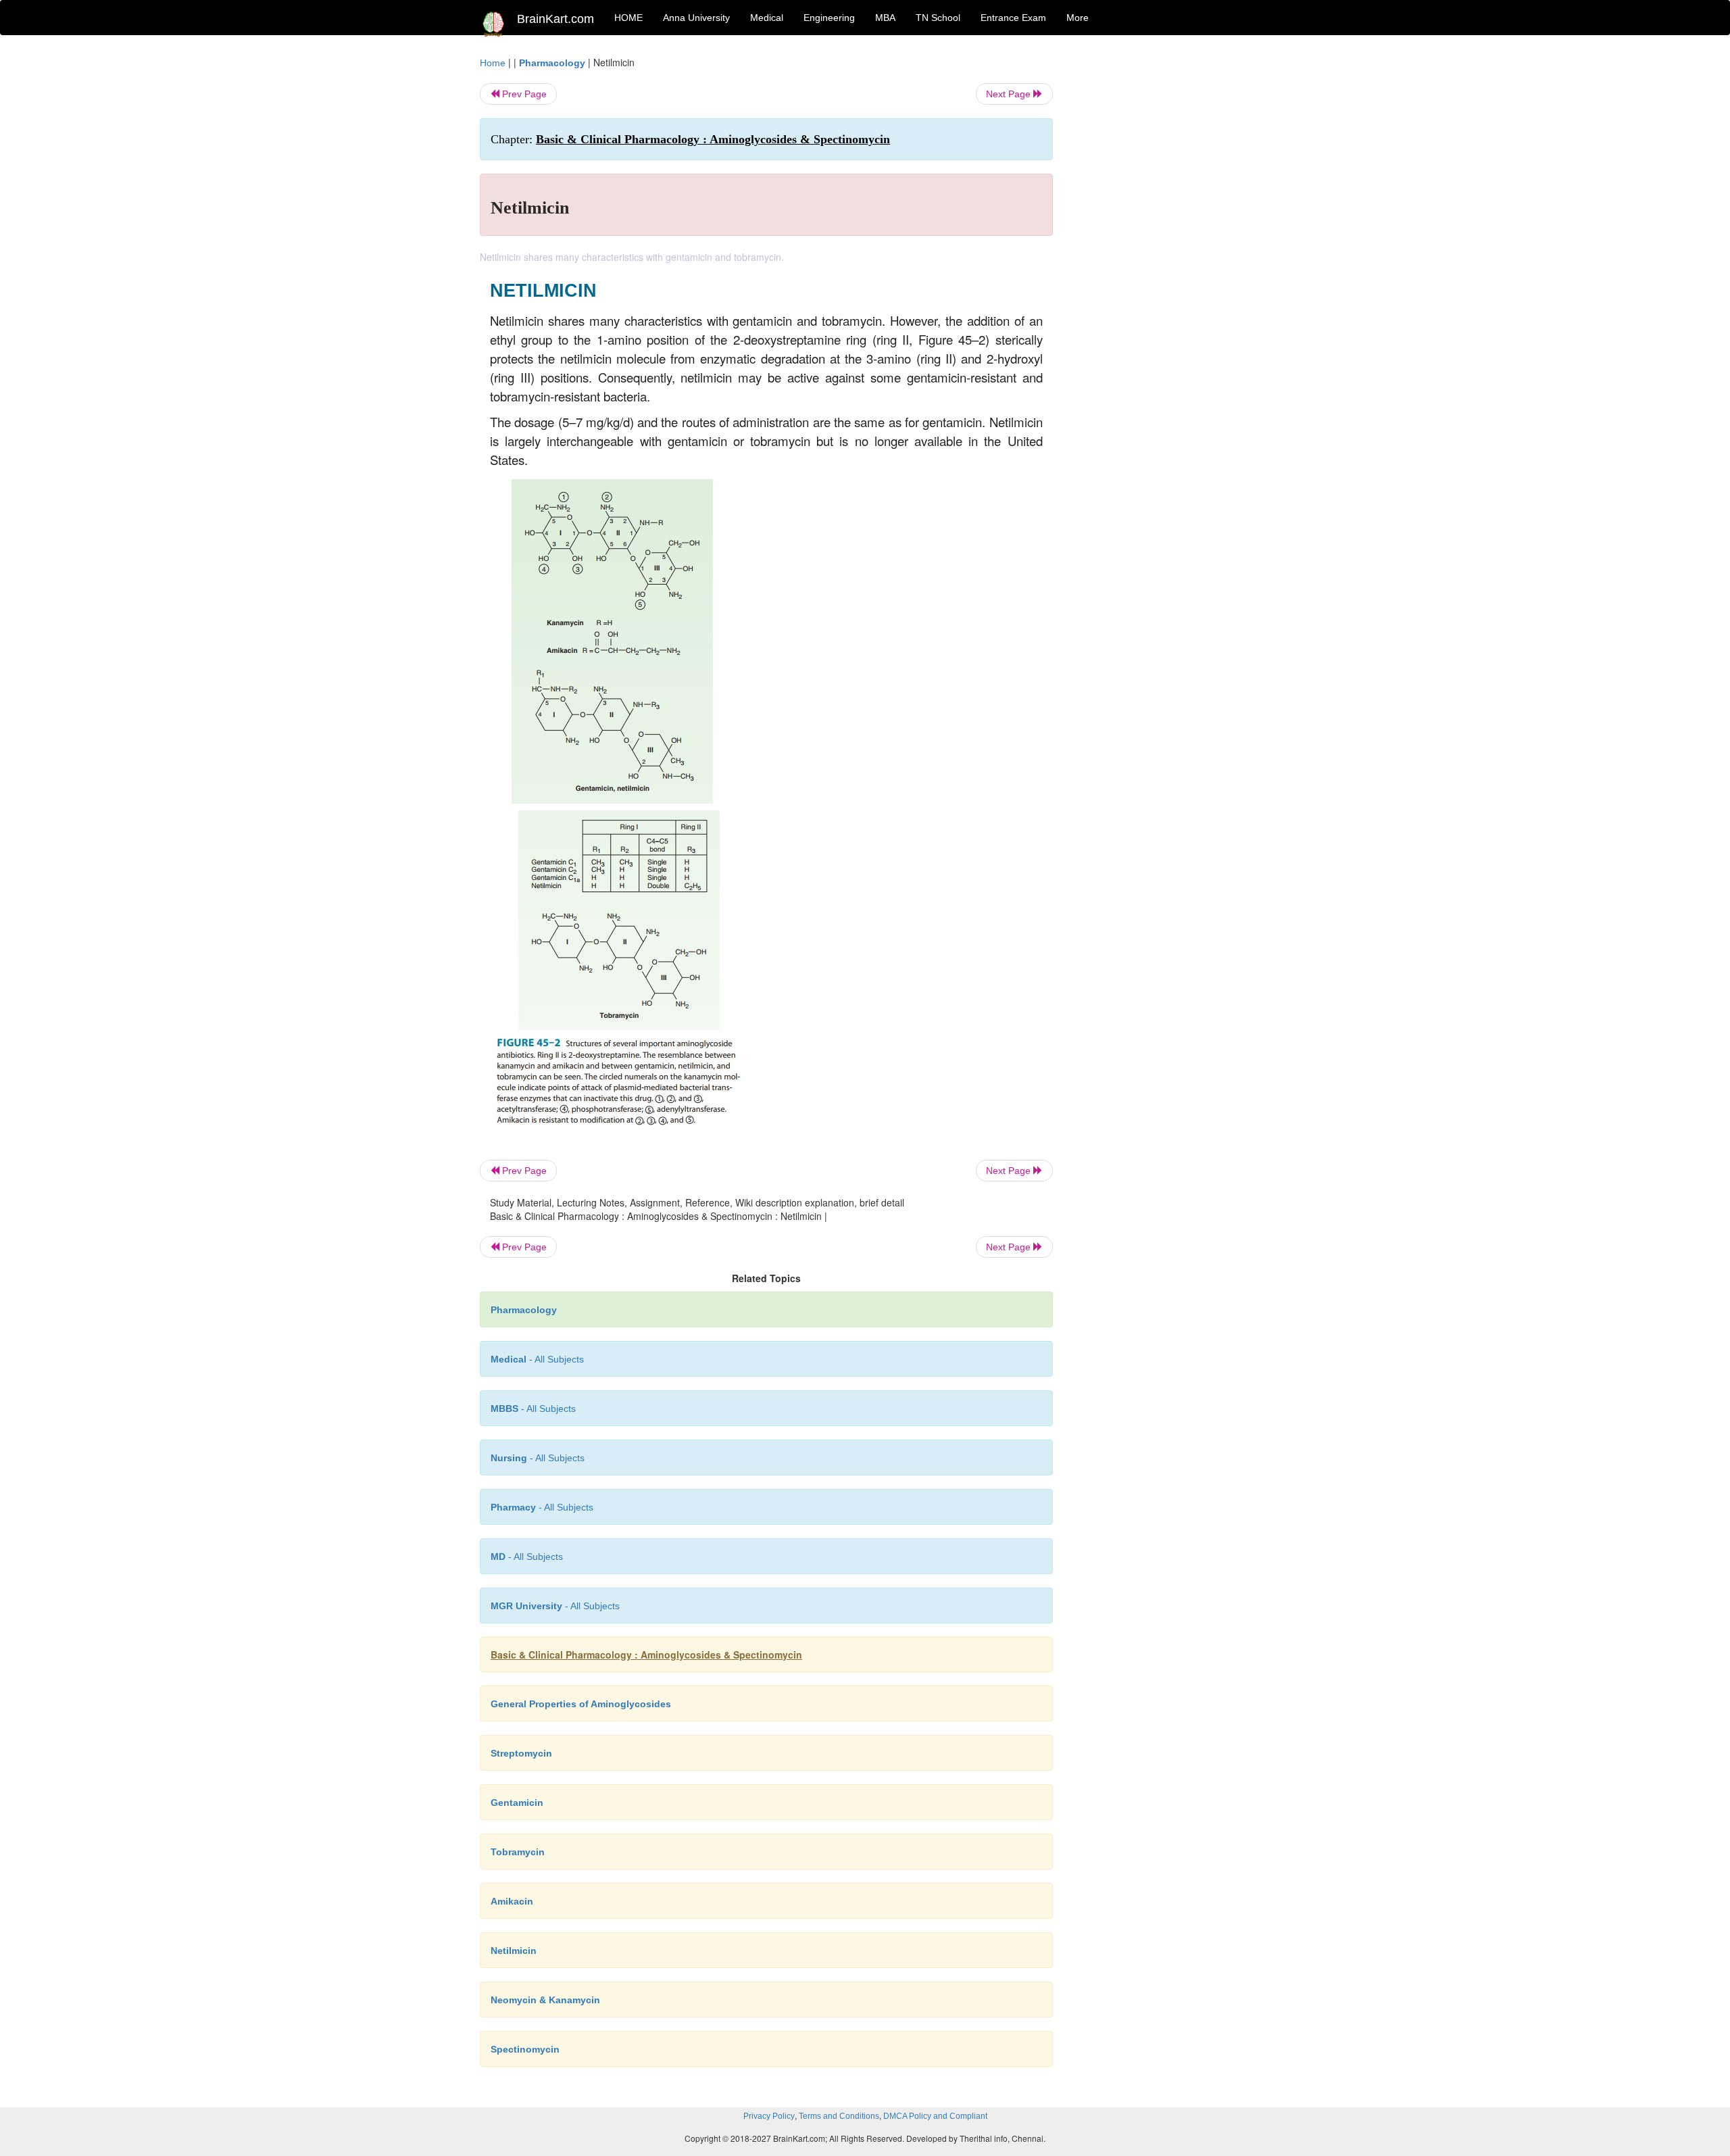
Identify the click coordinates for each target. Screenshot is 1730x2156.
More (1078, 18)
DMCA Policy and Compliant (935, 2116)
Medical (767, 18)
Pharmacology (552, 63)
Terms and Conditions (839, 2116)
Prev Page (523, 94)
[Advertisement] (1162, 258)
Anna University (696, 18)
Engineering (829, 18)
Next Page (1010, 94)
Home (493, 63)
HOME (628, 18)
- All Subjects (537, 1359)
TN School (938, 18)
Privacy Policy (769, 2116)
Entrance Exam (1013, 18)
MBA (885, 18)
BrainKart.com (555, 19)
